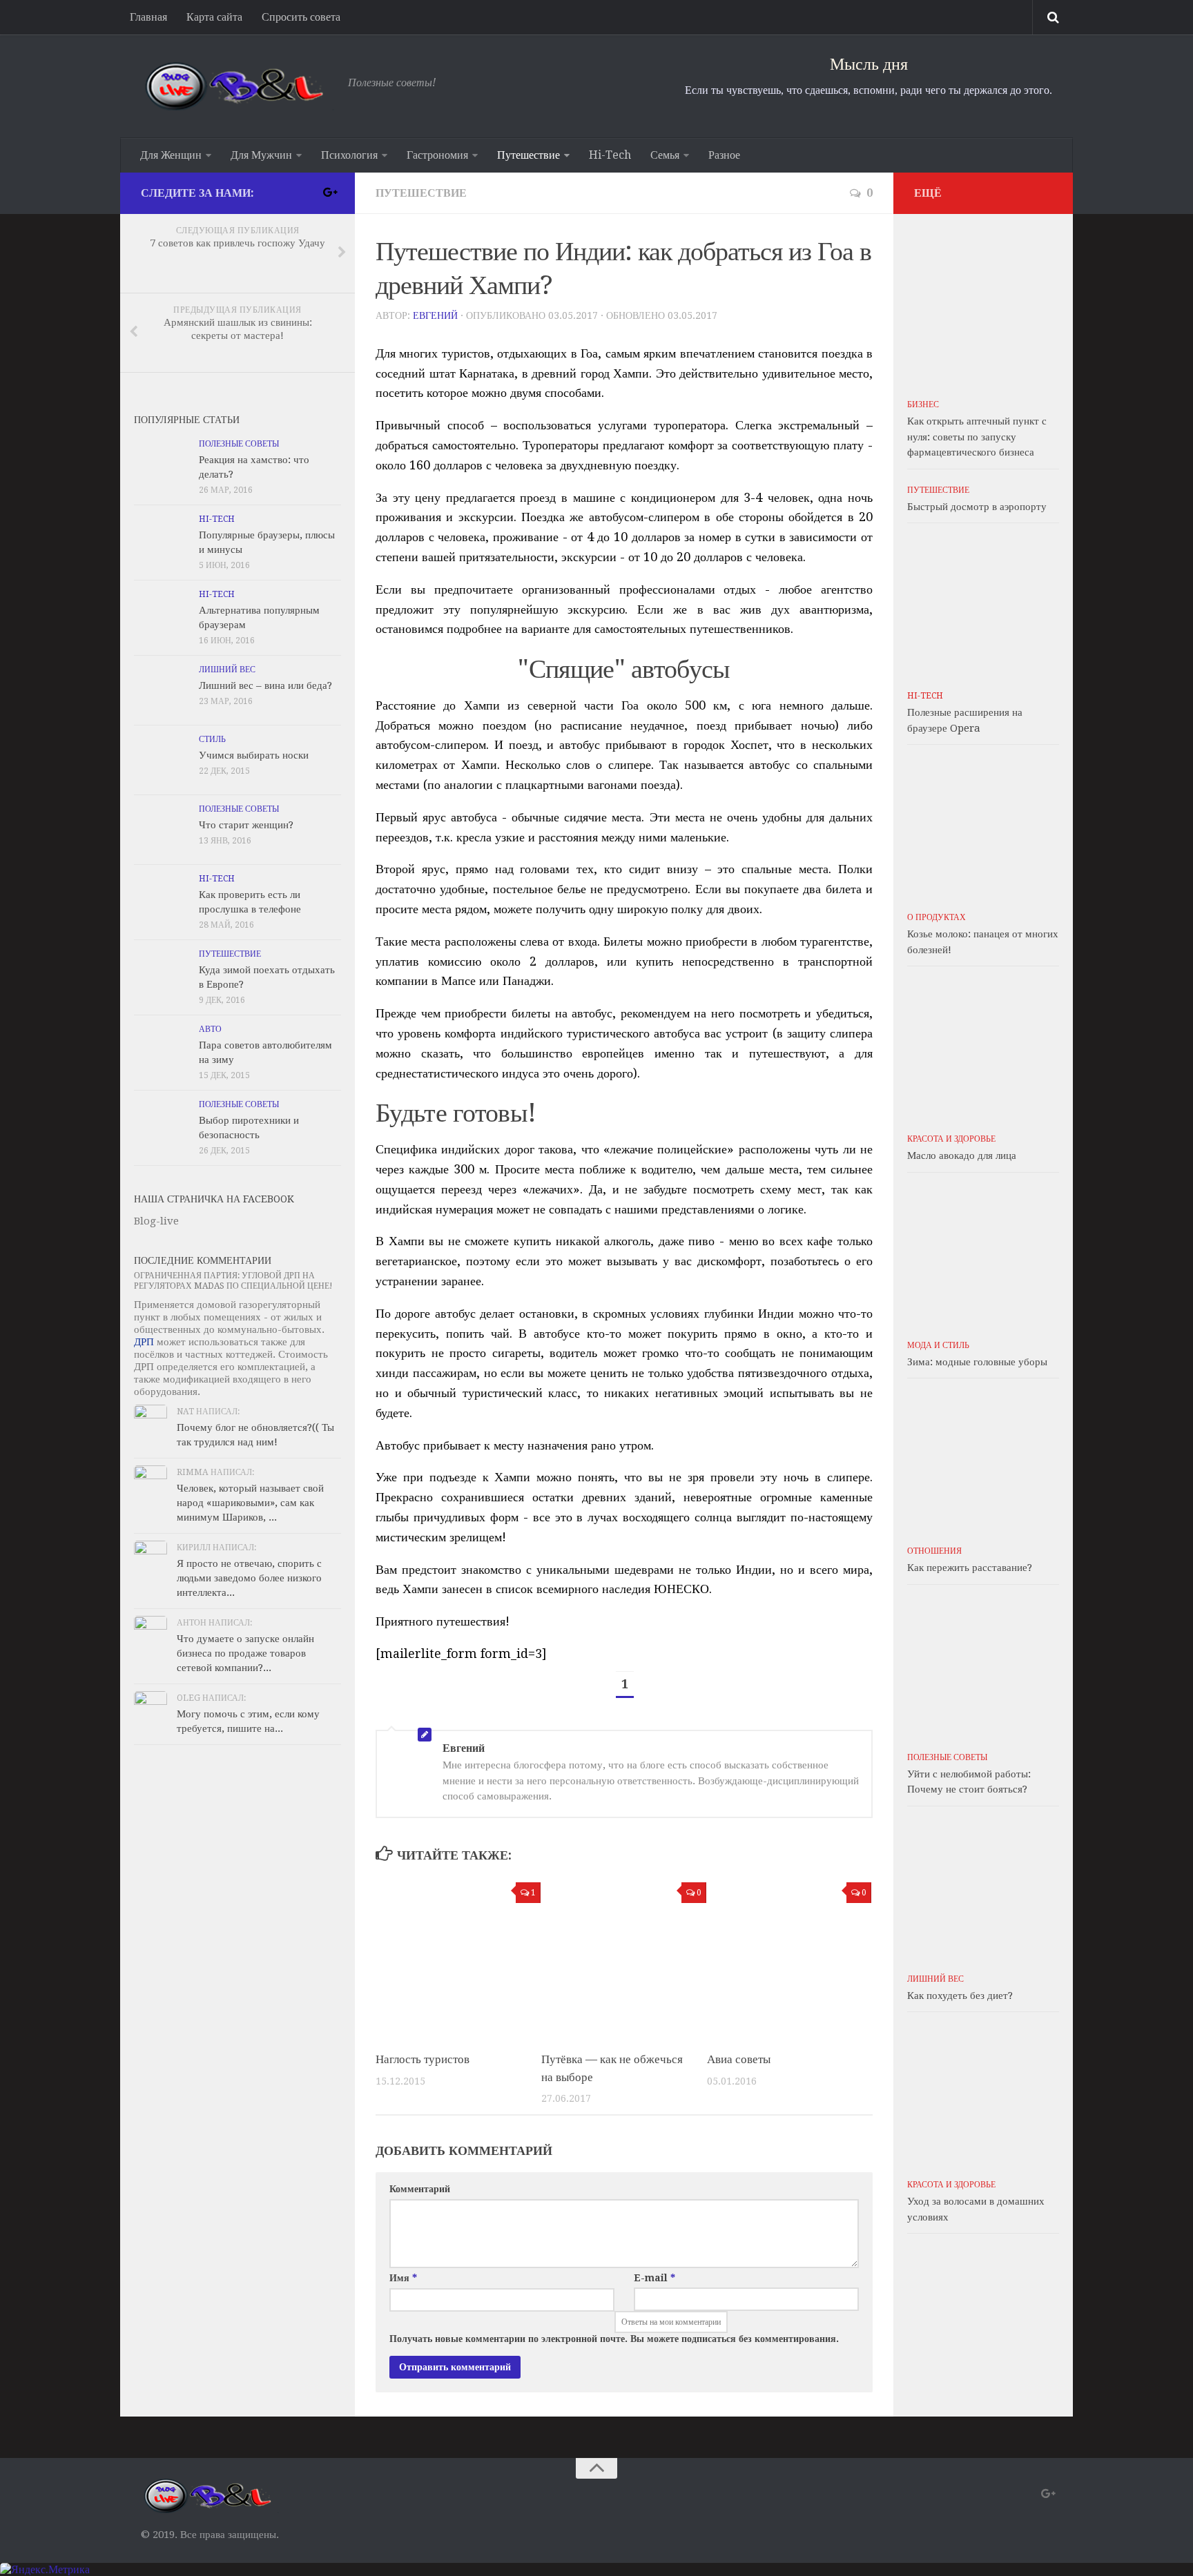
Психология (349, 155)
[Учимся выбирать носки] (162, 760)
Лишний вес (227, 670)
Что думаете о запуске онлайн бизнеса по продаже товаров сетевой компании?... (245, 1653)
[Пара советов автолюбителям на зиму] (162, 1050)
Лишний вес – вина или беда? (265, 685)
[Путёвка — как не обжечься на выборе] (624, 1958)
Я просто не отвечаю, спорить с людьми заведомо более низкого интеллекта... (249, 1578)
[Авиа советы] (789, 1958)
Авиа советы (739, 2059)
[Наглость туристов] (458, 1958)
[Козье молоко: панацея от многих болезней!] (983, 828)
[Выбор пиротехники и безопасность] (162, 1125)
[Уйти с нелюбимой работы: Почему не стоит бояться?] (983, 1668)
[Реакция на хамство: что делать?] (162, 465)
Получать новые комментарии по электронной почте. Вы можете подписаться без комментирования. (614, 2339)
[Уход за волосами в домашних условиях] (983, 2095)
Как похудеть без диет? (960, 1996)
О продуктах (937, 917)
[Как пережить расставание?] (983, 1461)
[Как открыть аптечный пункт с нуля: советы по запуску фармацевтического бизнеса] (983, 315)
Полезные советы (239, 444)
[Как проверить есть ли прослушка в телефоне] (162, 899)
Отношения (934, 1551)
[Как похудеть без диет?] (983, 1889)
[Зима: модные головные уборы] (983, 1256)
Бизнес (923, 404)
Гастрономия (437, 155)
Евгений (435, 315)
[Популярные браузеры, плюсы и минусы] (162, 540)
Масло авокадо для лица (962, 1155)
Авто (210, 1029)
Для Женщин (171, 155)
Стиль (212, 739)
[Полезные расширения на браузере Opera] (983, 606)
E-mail (654, 2278)
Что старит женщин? (246, 825)
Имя (403, 2278)
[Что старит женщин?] (162, 830)
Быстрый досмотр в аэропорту (977, 507)
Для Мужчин (261, 155)
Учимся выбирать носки (254, 755)
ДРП (144, 1342)
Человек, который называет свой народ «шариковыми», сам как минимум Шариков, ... (250, 1503)
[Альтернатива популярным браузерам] (162, 615)
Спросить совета (301, 17)
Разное (724, 155)
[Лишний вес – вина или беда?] (162, 690)
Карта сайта (214, 17)
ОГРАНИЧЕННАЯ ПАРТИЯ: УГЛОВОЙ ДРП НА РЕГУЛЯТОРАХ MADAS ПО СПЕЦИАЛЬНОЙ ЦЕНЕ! (233, 1281)
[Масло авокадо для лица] (983, 1049)
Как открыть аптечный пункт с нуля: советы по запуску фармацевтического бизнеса (977, 437)
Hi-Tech (610, 155)
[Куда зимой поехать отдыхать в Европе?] (162, 975)
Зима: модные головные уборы (977, 1362)
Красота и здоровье (951, 1139)
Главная (148, 17)
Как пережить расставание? (970, 1568)
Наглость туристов (423, 2059)
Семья (665, 155)
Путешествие (528, 155)
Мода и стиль (938, 1345)
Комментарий (420, 2189)
